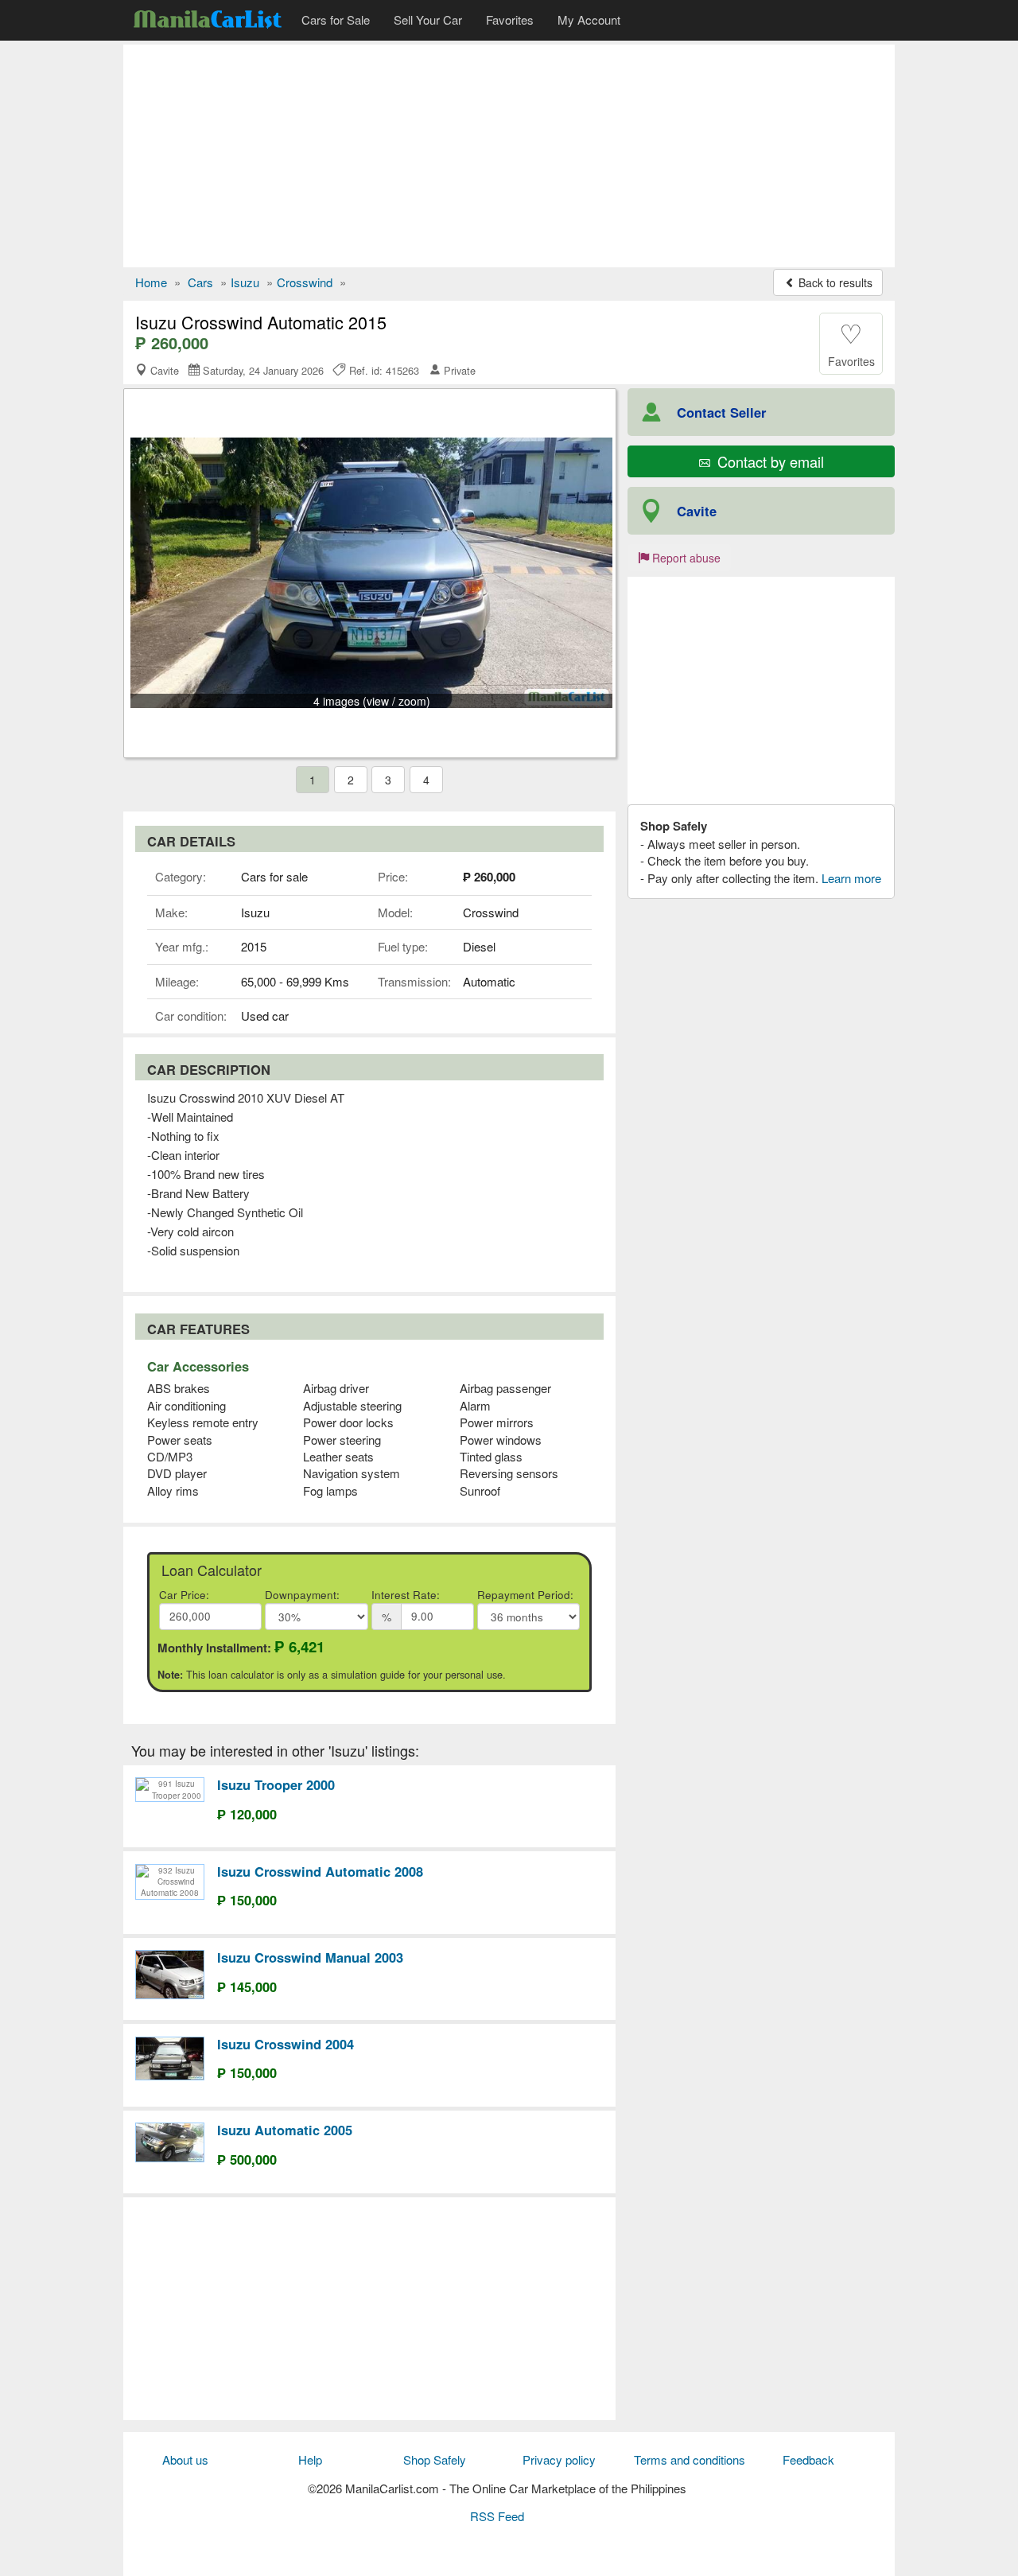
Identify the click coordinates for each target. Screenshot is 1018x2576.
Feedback (808, 2459)
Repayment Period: (525, 1595)
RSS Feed (497, 2516)
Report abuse (685, 558)
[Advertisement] (509, 156)
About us (185, 2459)
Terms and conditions (690, 2459)
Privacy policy (559, 2459)
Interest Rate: (406, 1595)
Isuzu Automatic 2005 (285, 2130)
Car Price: (184, 1595)
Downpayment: (302, 1595)
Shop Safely (435, 2459)
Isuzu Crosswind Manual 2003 (310, 1957)
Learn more (851, 878)
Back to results (834, 282)
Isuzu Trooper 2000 (276, 1784)
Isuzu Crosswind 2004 (286, 2044)
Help (310, 2459)
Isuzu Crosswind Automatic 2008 (320, 1871)
